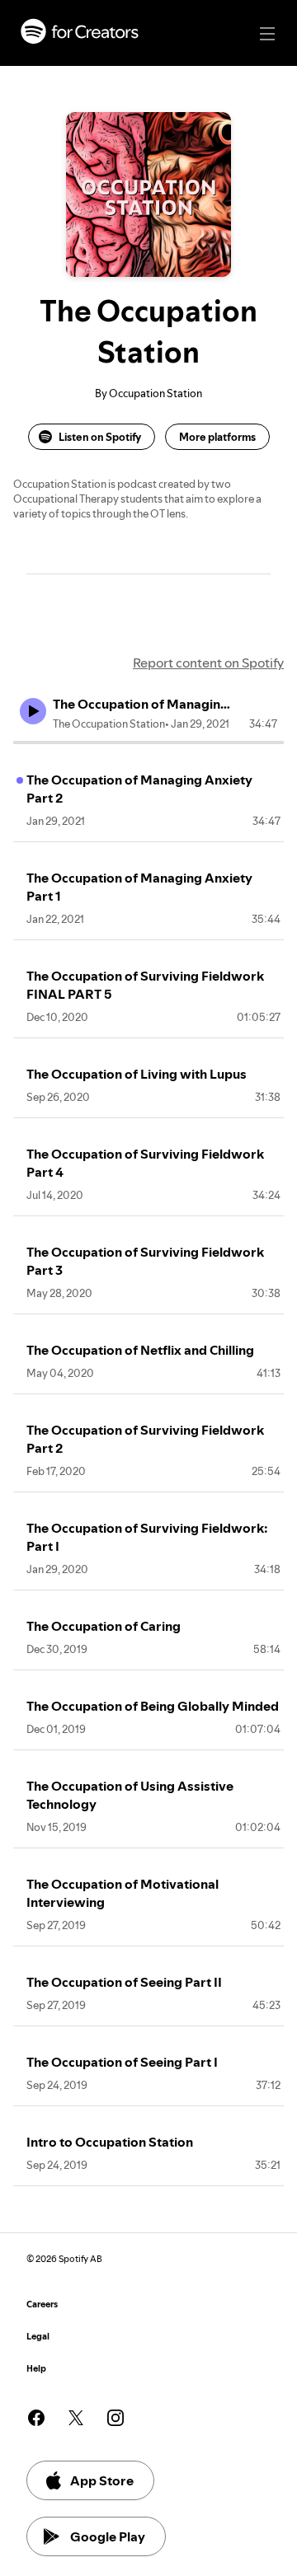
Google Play (108, 2536)
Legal (38, 2337)
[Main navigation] (267, 34)
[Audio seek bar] (148, 742)
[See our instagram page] (115, 2418)
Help (36, 2369)
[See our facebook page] (36, 2418)
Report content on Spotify (208, 663)
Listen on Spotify (100, 437)
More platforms (217, 437)
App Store (102, 2480)
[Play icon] (33, 711)
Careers (42, 2304)
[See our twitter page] (76, 2418)
